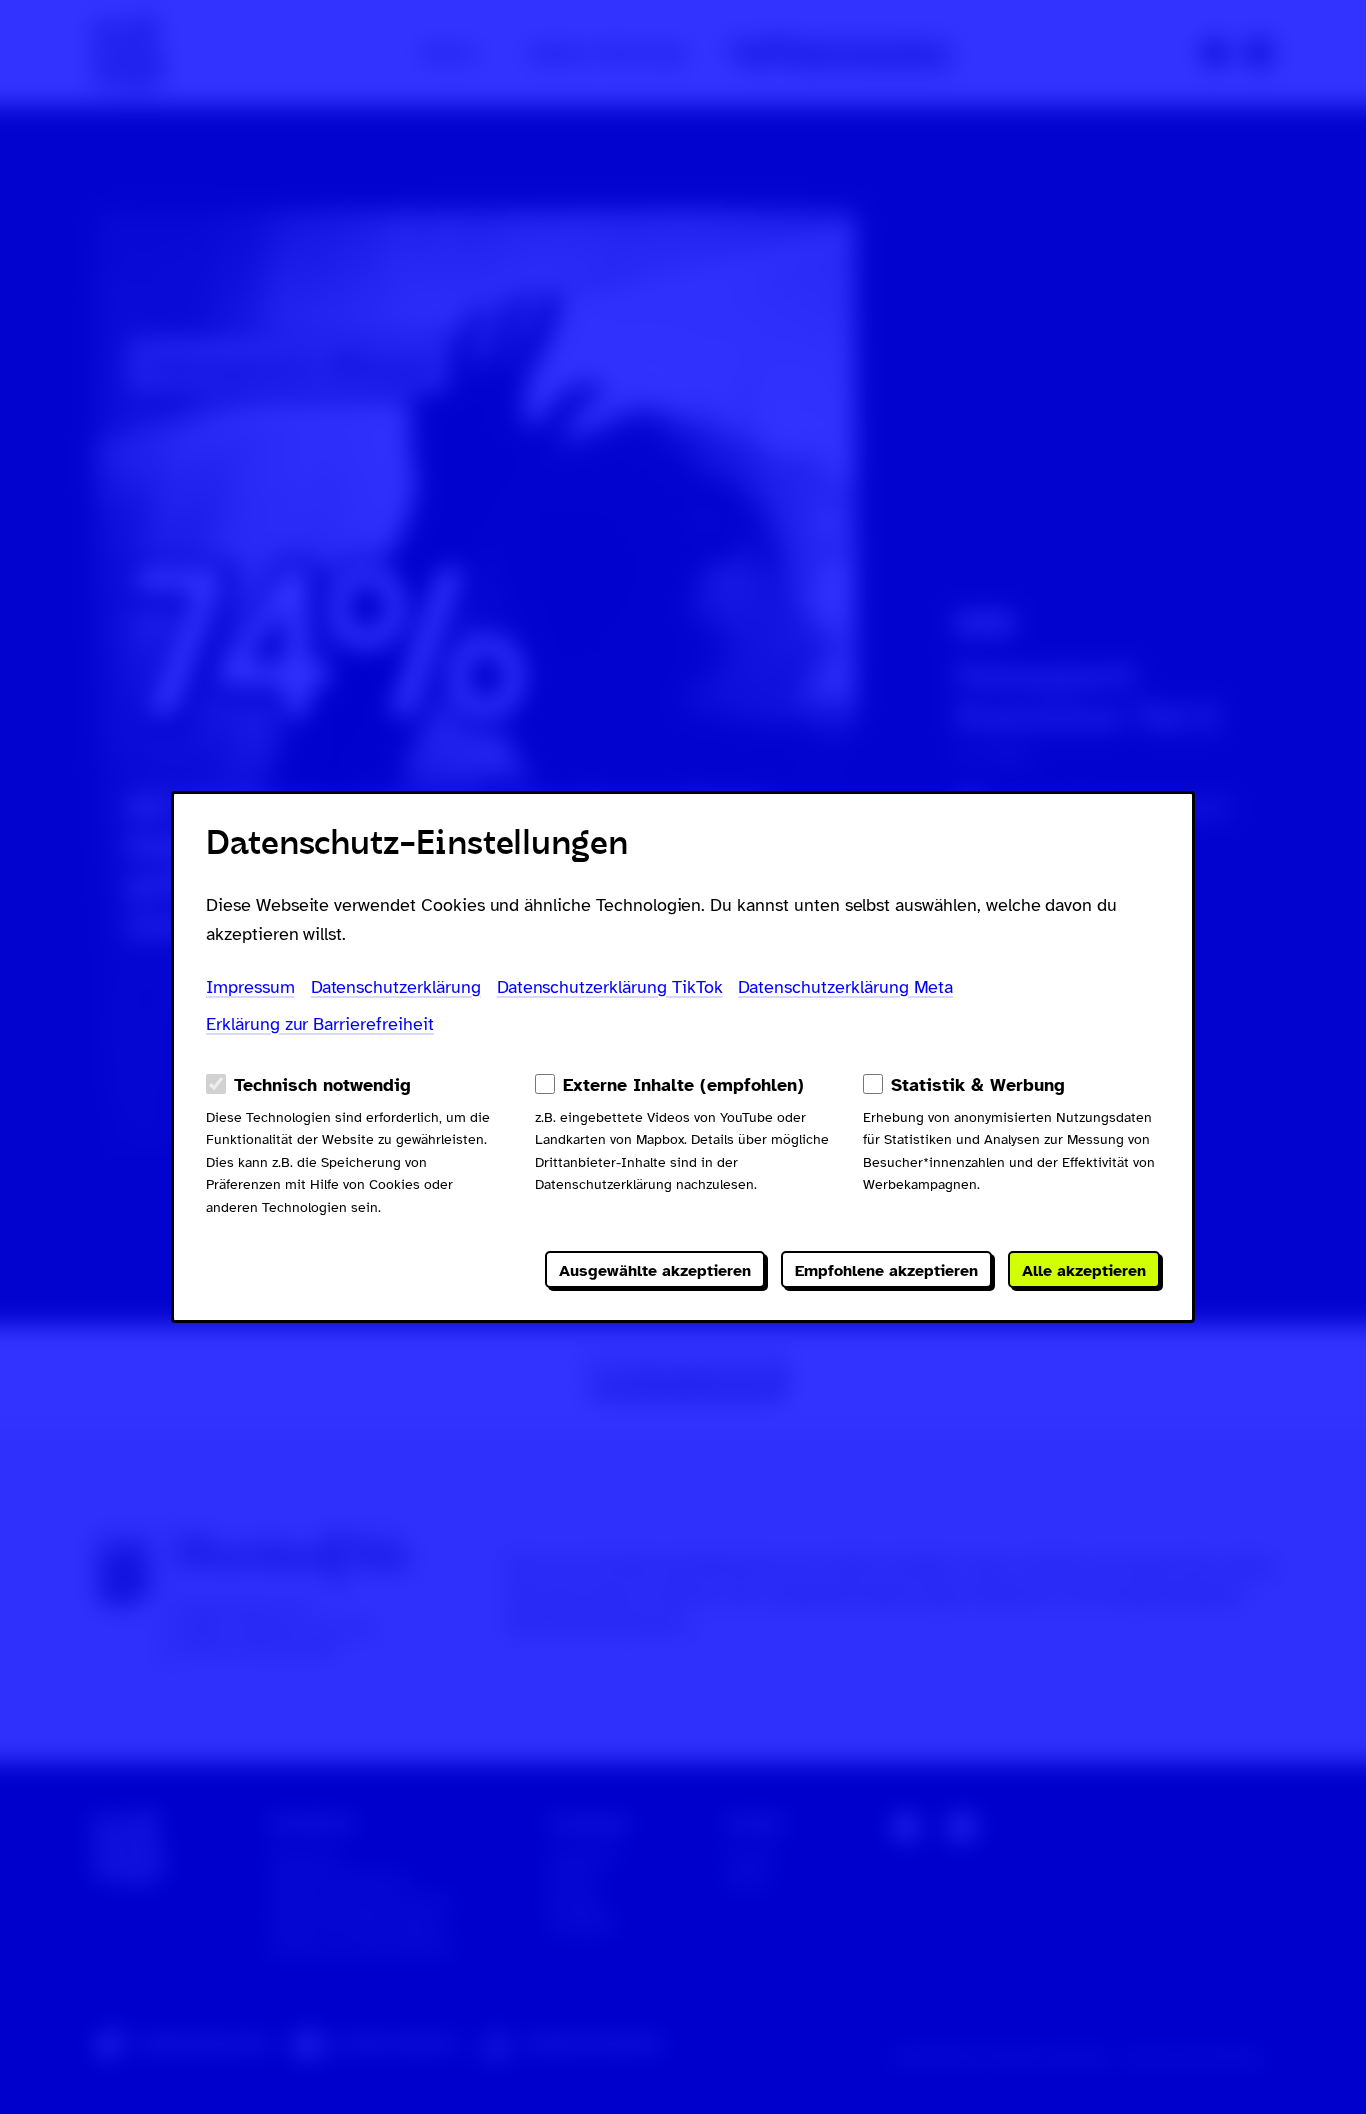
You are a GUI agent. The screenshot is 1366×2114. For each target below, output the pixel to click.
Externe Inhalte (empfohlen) (683, 1085)
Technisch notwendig (322, 1085)
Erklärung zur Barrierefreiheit (320, 1024)
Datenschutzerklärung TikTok (610, 987)
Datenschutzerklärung (396, 987)
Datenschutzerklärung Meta (845, 987)
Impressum (250, 987)
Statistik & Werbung (978, 1085)
